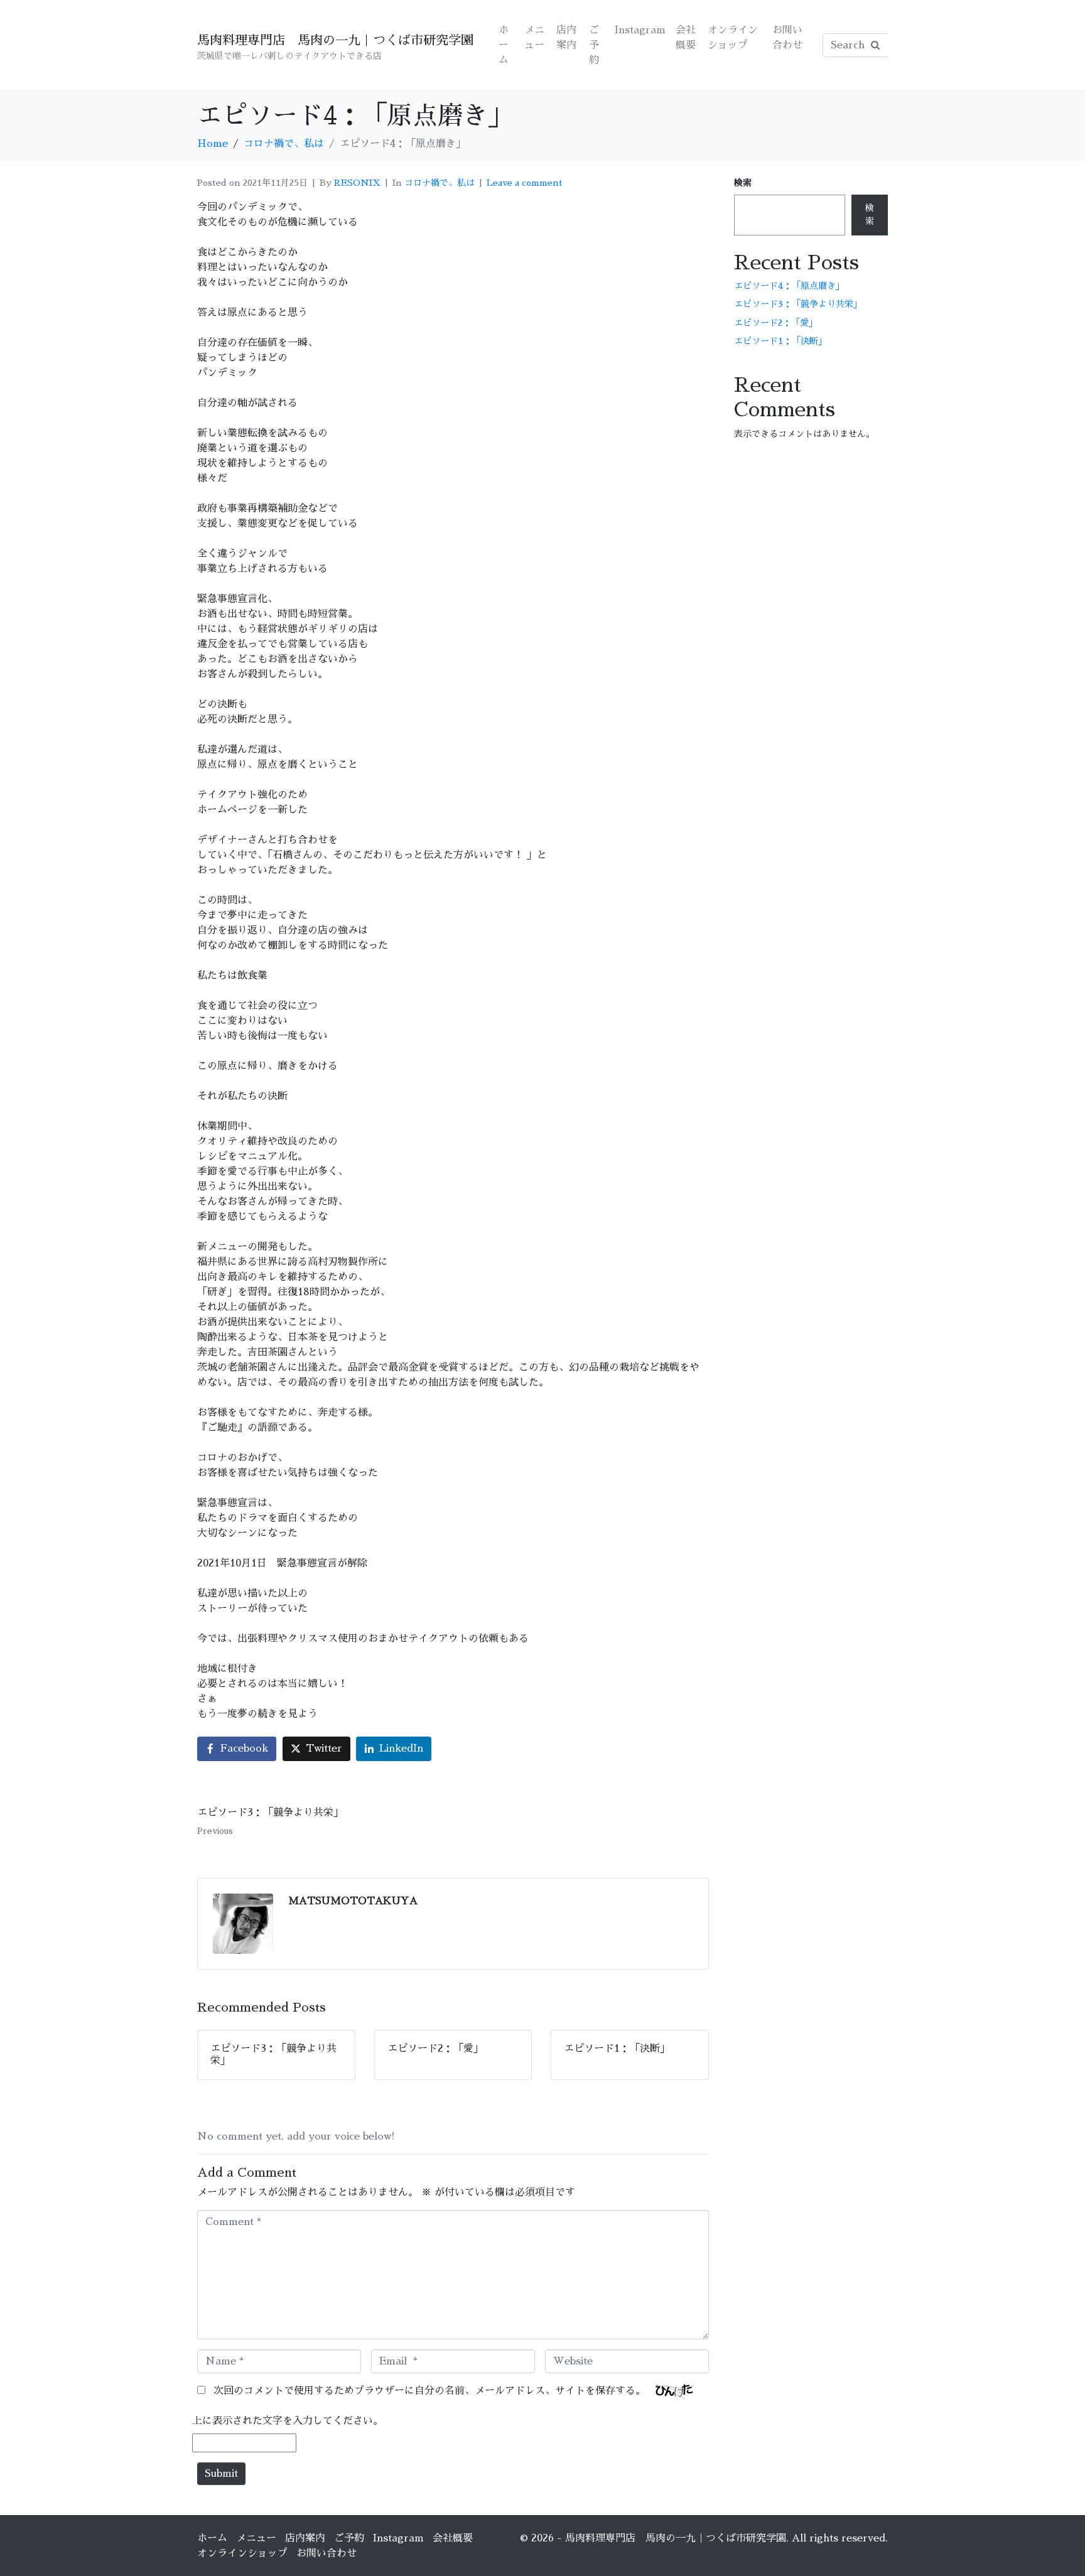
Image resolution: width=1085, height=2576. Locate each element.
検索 (743, 183)
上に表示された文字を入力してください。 (288, 2421)
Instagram (640, 30)
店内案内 (566, 38)
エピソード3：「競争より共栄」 (798, 304)
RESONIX (357, 183)
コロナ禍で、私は (440, 183)
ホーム (504, 45)
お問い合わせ (787, 38)
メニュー (534, 38)
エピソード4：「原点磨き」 (789, 286)
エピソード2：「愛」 (776, 323)
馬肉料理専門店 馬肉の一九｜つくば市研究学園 (335, 40)
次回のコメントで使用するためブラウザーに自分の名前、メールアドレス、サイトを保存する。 (429, 2391)
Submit (221, 2474)
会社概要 (686, 38)
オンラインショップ (733, 38)
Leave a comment (525, 183)
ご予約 (594, 45)
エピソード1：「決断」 (780, 341)
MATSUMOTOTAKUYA (353, 1901)
